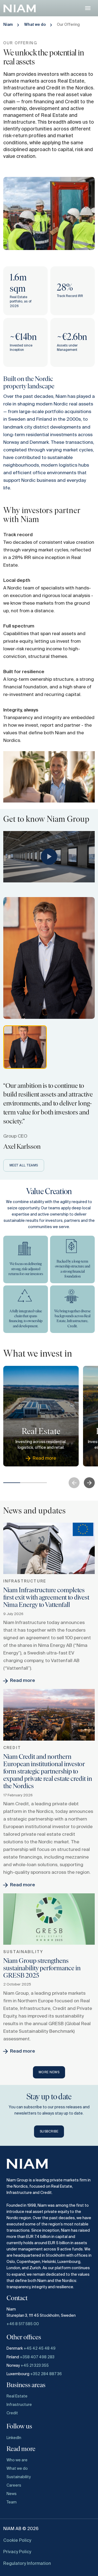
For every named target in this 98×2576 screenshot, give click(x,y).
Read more (23, 1681)
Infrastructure (19, 2405)
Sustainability (19, 2477)
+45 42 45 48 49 (40, 2349)
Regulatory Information (27, 2564)
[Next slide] (89, 1483)
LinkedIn (14, 2438)
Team (12, 2502)
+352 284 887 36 (46, 2374)
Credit (12, 2413)
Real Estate (17, 2396)
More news (49, 2072)
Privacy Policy (17, 2552)
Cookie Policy (17, 2541)
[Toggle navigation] (88, 8)
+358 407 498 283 (37, 2357)
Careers (14, 2486)
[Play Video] (49, 857)
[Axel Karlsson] (25, 1047)
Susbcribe (49, 2132)
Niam (8, 25)
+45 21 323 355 (35, 2366)
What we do (35, 25)
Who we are (17, 2460)
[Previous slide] (74, 1483)
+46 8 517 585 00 (23, 2324)
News (12, 2494)
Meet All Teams (24, 1166)
